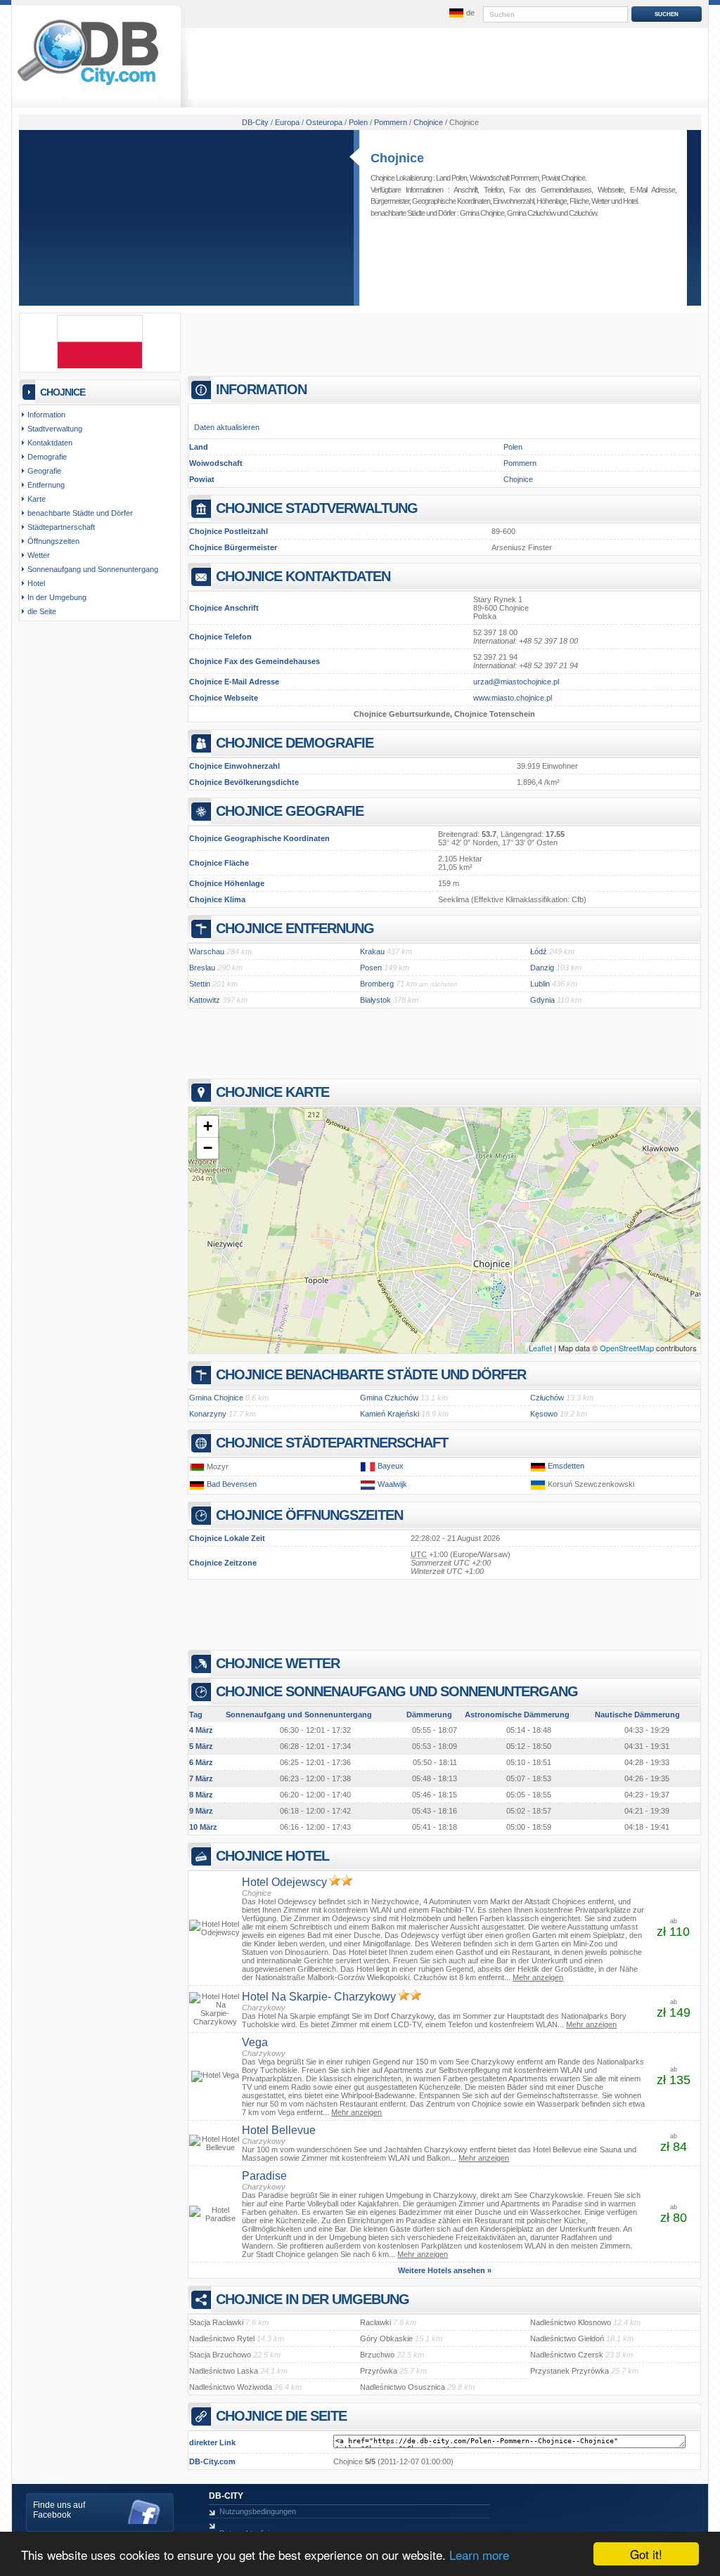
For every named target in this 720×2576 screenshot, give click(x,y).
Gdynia (542, 1000)
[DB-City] (88, 85)
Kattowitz (205, 1000)
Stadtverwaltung (55, 429)
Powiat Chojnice (563, 178)
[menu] (461, 13)
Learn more (479, 2555)
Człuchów (583, 213)
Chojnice (397, 158)
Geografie (44, 471)
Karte (37, 499)
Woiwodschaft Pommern (504, 178)
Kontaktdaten (50, 443)
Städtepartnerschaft (61, 527)
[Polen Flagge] (100, 366)
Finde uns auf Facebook (59, 2510)
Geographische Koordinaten (451, 201)
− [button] (208, 1148)
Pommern (520, 463)
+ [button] (208, 1126)
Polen (513, 447)
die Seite (42, 611)
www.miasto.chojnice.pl (513, 698)
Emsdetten (566, 1466)
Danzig (542, 968)
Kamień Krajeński (390, 1414)
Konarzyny (208, 1414)
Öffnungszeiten (53, 541)
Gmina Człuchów (531, 213)
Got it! (646, 2554)
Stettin (200, 984)
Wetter (600, 201)
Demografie (47, 457)
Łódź (539, 951)
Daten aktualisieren (227, 427)
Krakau (372, 951)
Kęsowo (544, 1414)
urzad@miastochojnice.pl (516, 682)
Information (46, 415)
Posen (371, 968)
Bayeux (391, 1466)
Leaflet (540, 1348)
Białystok (375, 1000)
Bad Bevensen (232, 1484)
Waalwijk (392, 1484)
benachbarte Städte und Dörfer (80, 513)
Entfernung (46, 485)
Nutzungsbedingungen (258, 2511)
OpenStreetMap (627, 1348)
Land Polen (451, 178)
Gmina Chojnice (482, 213)
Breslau (202, 968)
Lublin (540, 984)
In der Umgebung (57, 597)
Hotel (630, 201)
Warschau (207, 951)
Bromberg (377, 984)
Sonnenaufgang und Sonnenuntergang (93, 569)
